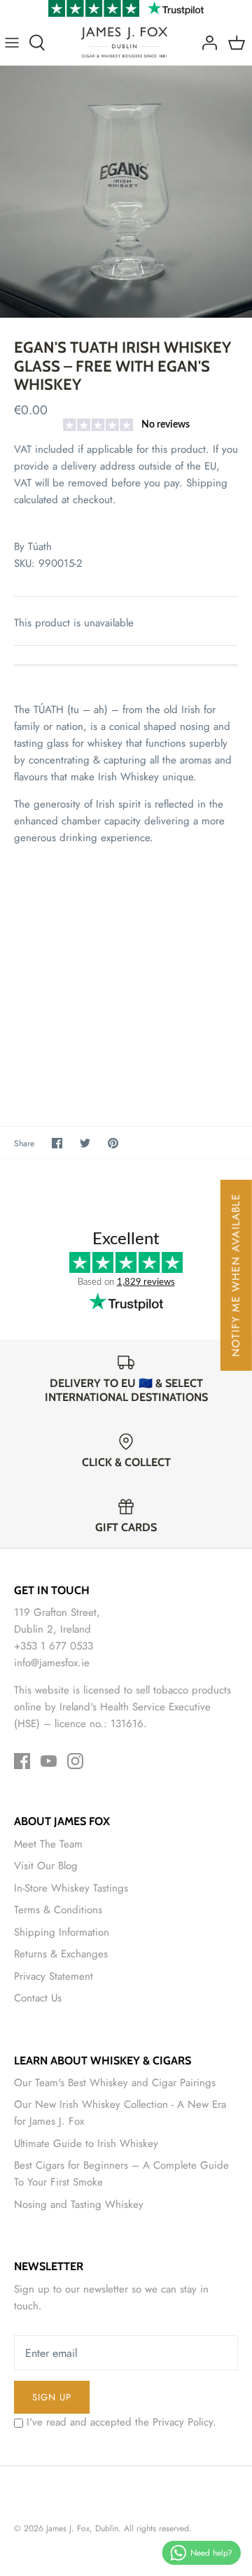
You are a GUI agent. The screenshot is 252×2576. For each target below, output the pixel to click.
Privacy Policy (183, 2422)
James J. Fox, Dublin (82, 2528)
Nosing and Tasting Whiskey (79, 2204)
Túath (40, 547)
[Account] (206, 43)
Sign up (52, 2397)
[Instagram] (75, 1761)
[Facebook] (22, 1761)
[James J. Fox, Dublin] (124, 42)
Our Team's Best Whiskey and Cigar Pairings (115, 2083)
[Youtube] (49, 1761)
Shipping (207, 483)
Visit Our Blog (46, 1866)
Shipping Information (62, 1932)
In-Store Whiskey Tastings (71, 1888)
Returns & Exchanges (61, 1954)
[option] (126, 192)
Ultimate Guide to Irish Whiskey (86, 2144)
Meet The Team (48, 1844)
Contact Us (38, 1998)
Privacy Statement (54, 1976)
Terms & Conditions (58, 1910)
